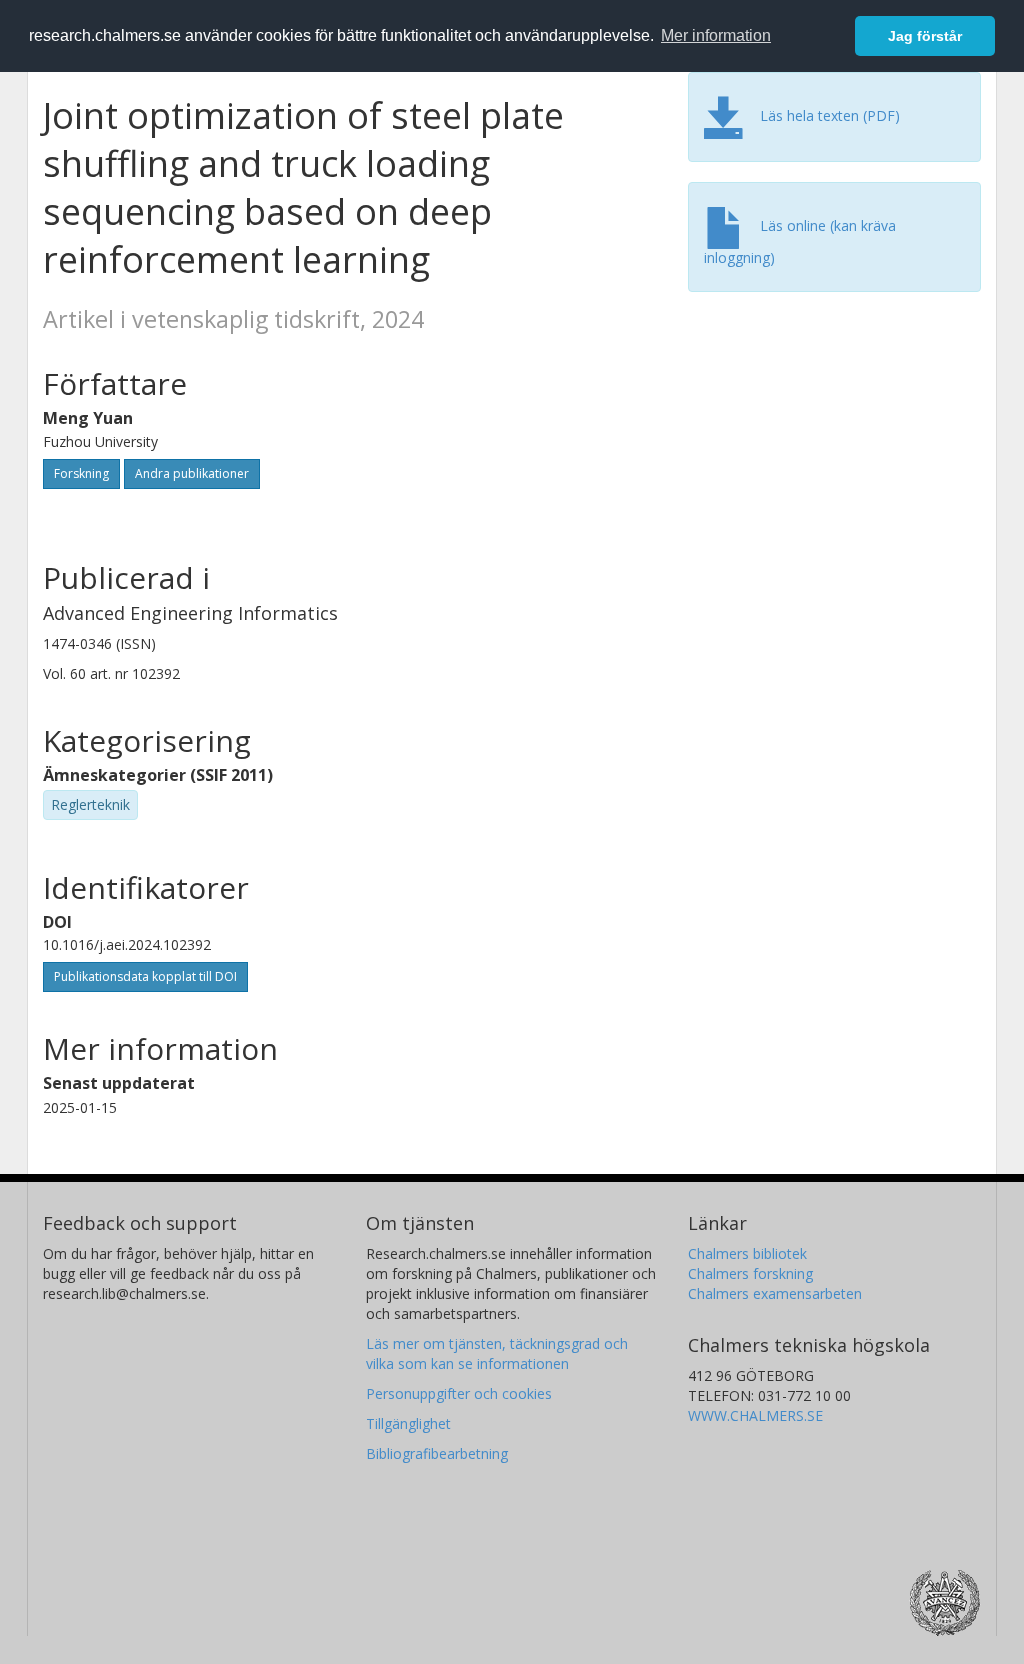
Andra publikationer (192, 473)
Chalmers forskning (750, 1273)
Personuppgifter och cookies (459, 1393)
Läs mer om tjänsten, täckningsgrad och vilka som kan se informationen (497, 1353)
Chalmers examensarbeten (775, 1293)
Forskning (81, 473)
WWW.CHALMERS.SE (755, 1415)
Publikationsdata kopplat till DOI (145, 976)
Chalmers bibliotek (747, 1253)
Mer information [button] (716, 35)
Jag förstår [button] (925, 36)
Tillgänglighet (408, 1423)
